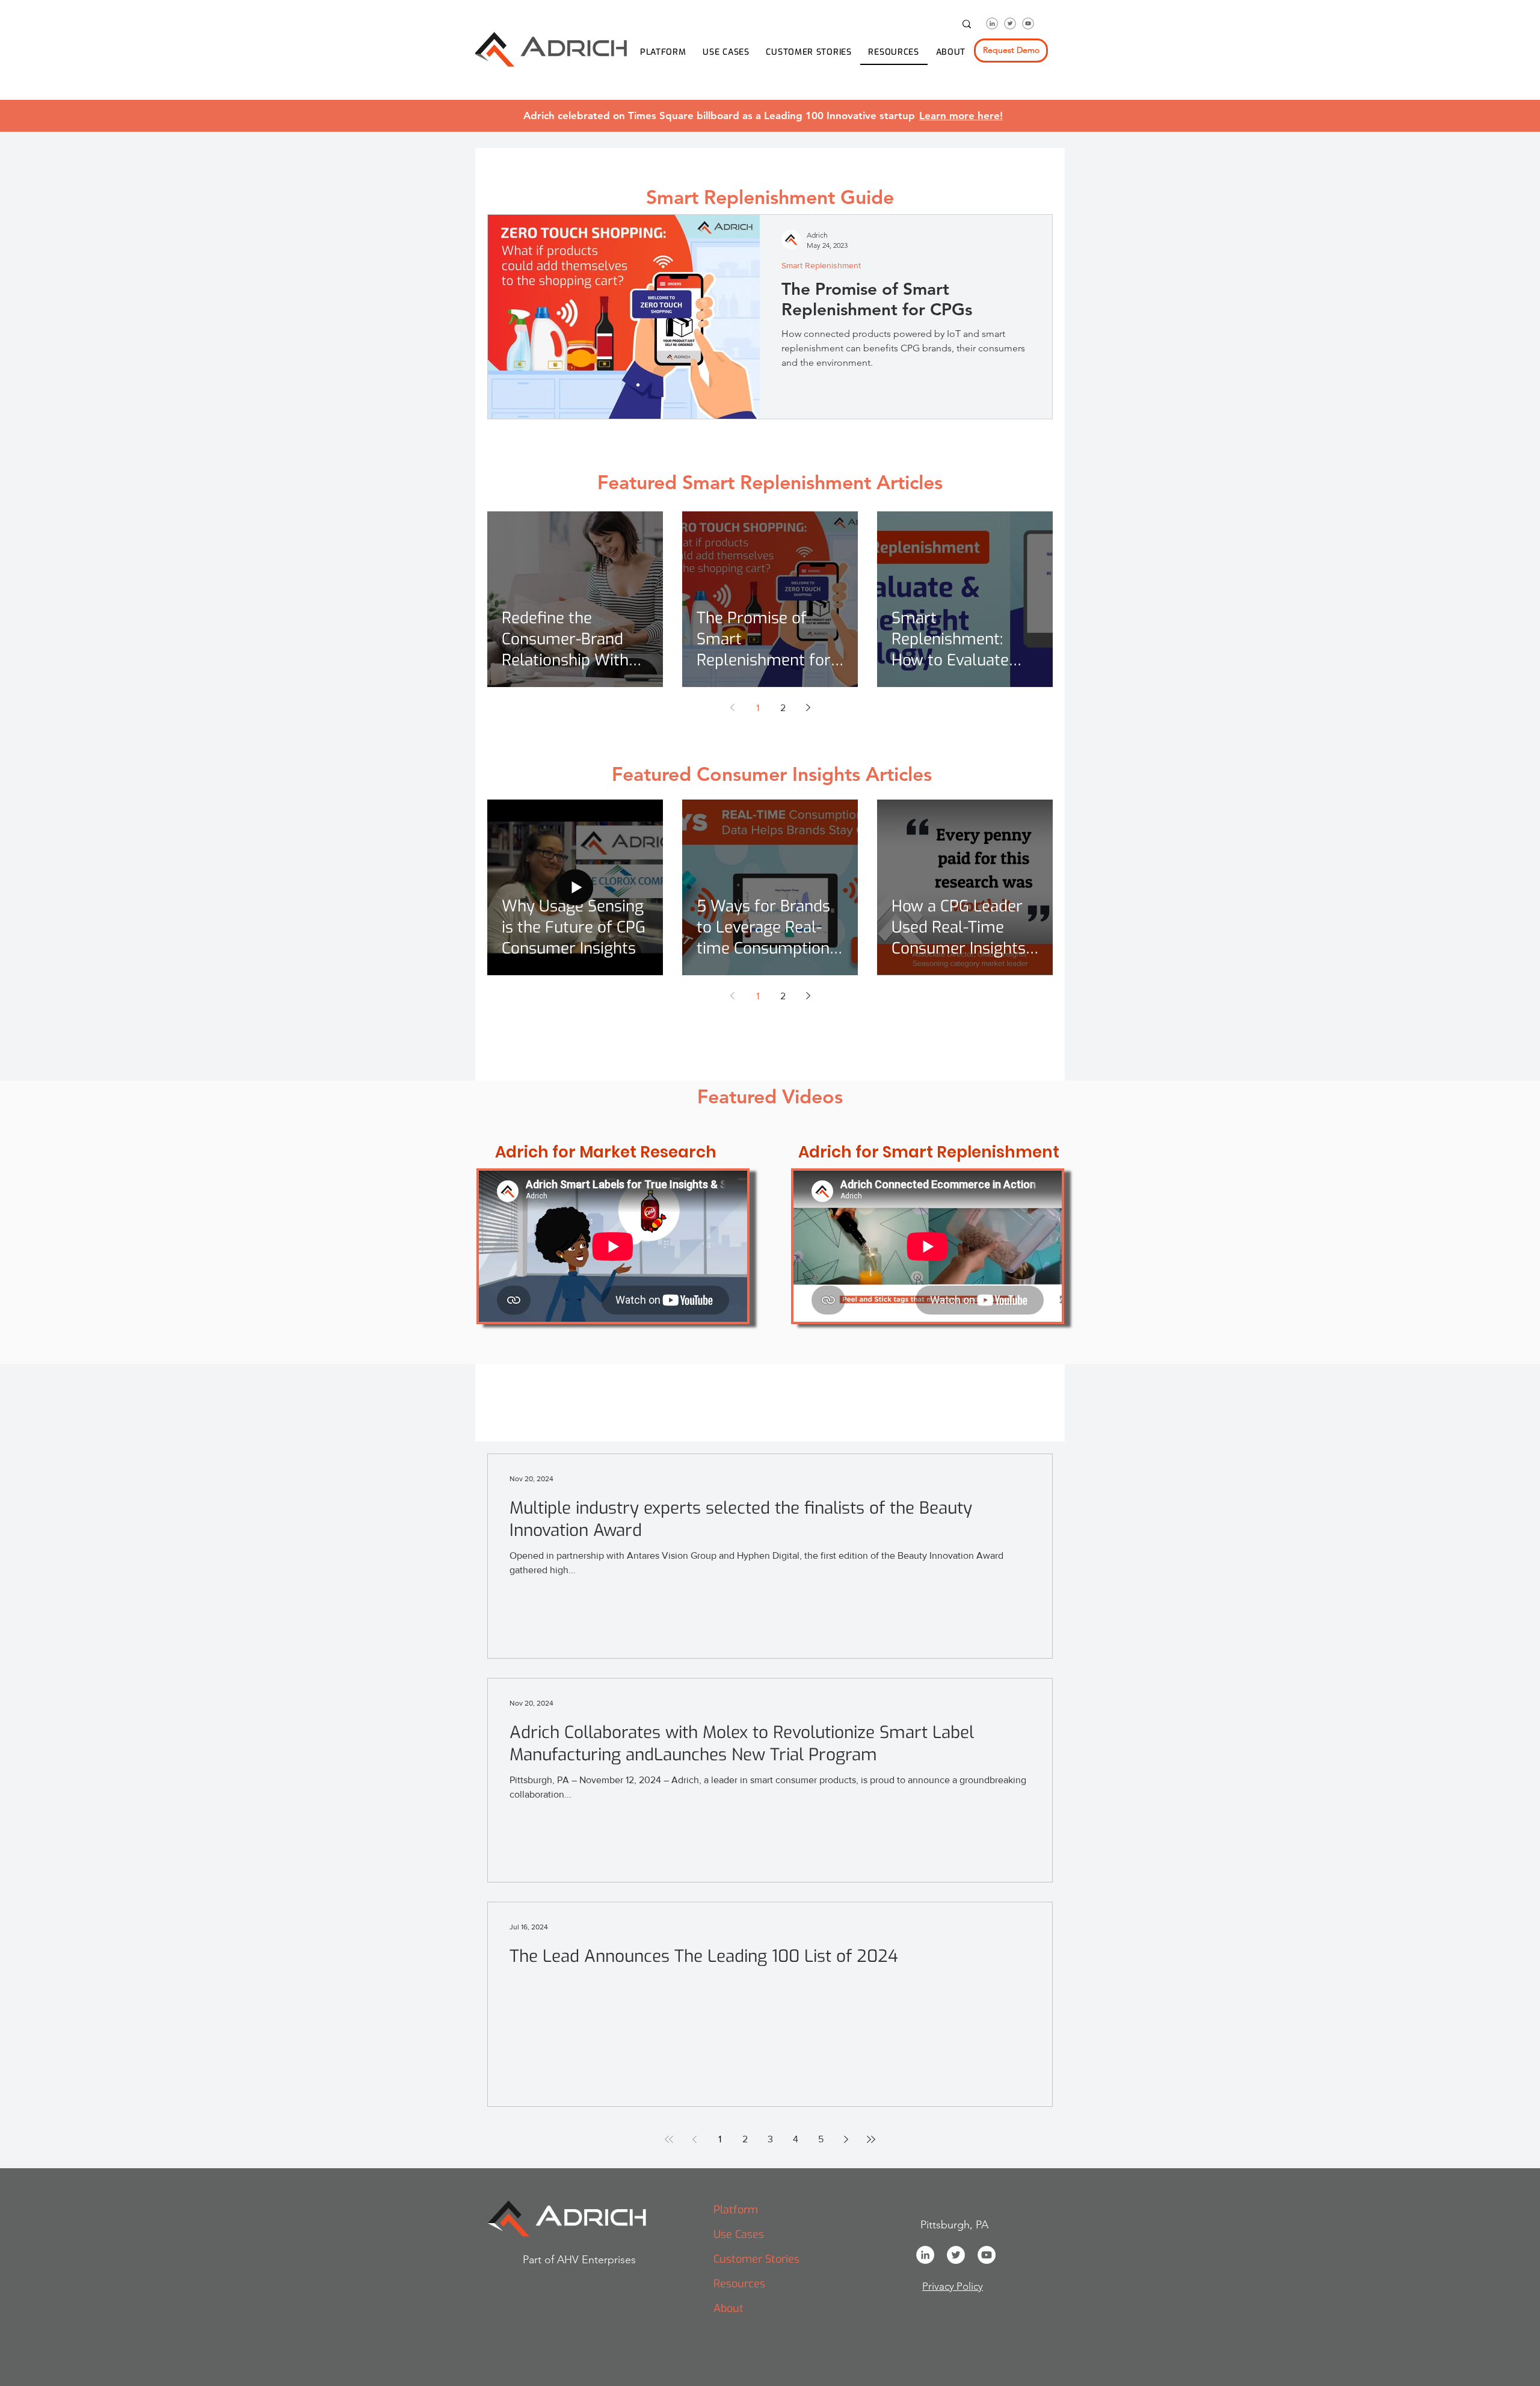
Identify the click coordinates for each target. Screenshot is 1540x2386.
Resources (739, 2284)
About (728, 2308)
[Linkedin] (992, 23)
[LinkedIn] (925, 2255)
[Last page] (871, 2139)
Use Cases (739, 2234)
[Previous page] (732, 707)
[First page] (669, 2139)
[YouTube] (987, 2255)
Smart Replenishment (821, 265)
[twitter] (1010, 23)
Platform (736, 2210)
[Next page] (808, 707)
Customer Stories (756, 2259)
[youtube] (1028, 23)
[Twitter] (956, 2255)
